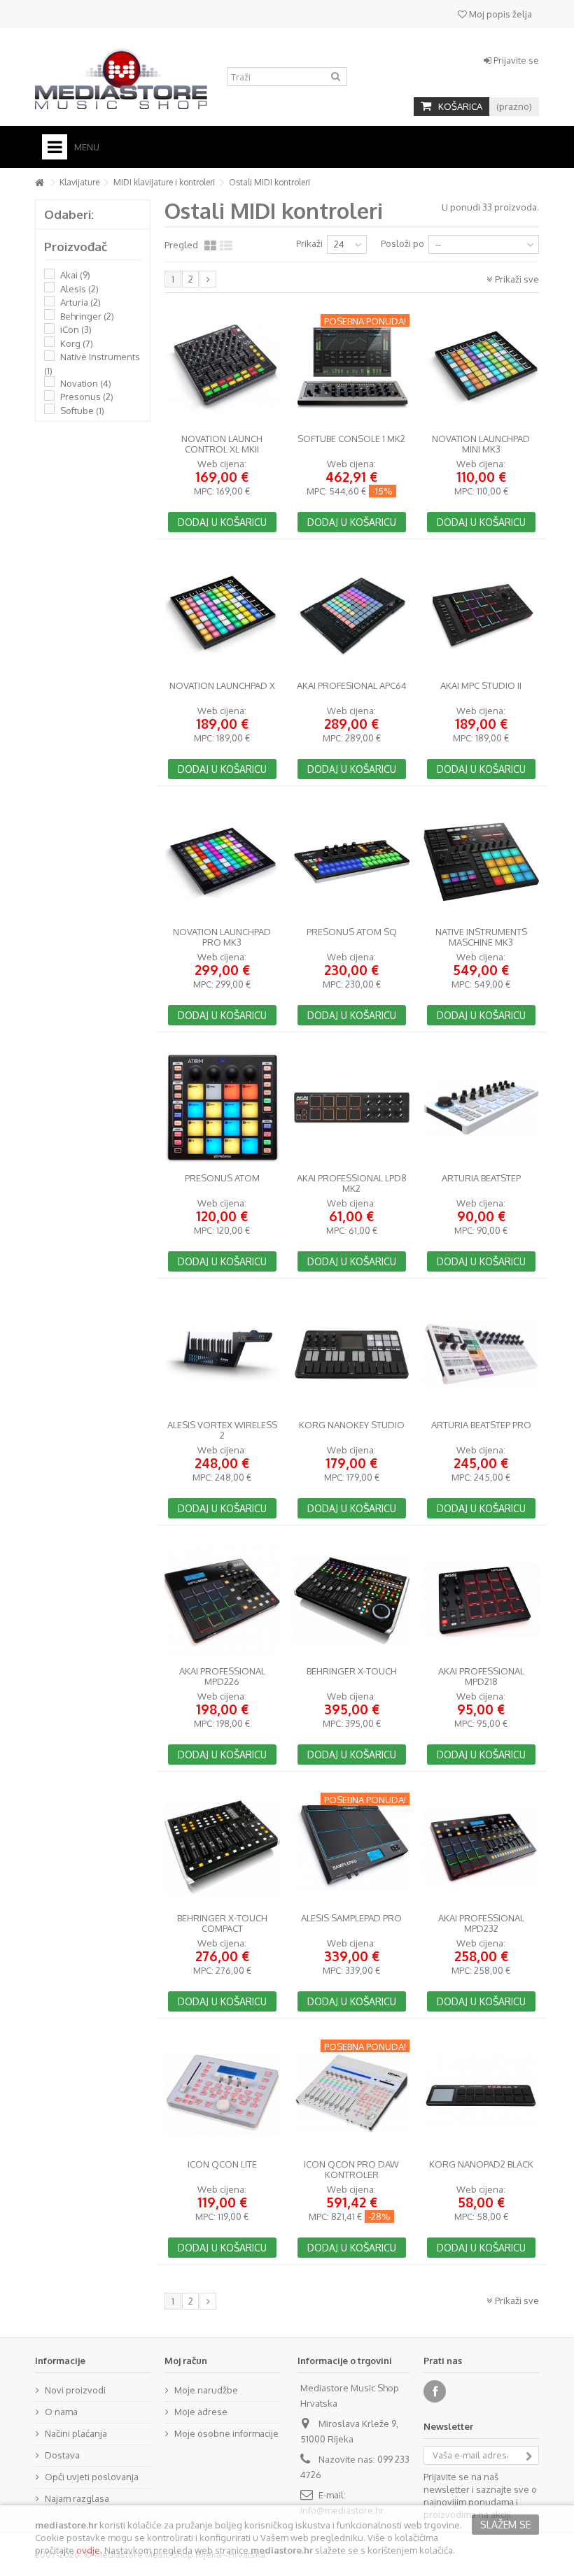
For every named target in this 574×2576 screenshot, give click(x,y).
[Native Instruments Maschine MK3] (481, 862)
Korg (77, 343)
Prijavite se (515, 60)
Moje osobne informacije (226, 2433)
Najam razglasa (77, 2498)
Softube (82, 411)
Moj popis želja (499, 14)
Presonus (87, 397)
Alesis (79, 289)
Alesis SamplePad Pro (351, 1918)
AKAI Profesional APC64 (352, 686)
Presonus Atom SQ (352, 932)
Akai (75, 275)
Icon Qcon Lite (222, 2164)
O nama (61, 2412)
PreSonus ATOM (222, 1178)
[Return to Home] (39, 183)
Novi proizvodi (75, 2390)
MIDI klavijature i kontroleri (164, 182)
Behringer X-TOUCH (352, 1671)
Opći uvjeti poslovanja (92, 2477)
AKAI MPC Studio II (481, 686)
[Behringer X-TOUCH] (352, 1601)
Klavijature (79, 182)
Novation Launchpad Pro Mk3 (222, 937)
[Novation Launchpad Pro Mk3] (222, 862)
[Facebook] (435, 2391)
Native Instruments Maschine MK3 (481, 937)
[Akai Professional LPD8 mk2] (352, 1108)
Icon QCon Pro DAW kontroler (351, 2170)
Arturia (80, 302)
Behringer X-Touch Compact (222, 1923)
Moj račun (186, 2361)
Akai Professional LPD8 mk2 (352, 1183)
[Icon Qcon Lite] (222, 2094)
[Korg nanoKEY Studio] (352, 1354)
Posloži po (402, 243)
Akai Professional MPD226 (222, 1677)
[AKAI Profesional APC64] (352, 615)
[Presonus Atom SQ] (352, 862)
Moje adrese (201, 2412)
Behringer (87, 316)
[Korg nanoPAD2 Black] (481, 2094)
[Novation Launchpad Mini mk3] (481, 369)
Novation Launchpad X (222, 686)
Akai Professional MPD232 (481, 1923)
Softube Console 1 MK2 (351, 439)
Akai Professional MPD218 (481, 1677)
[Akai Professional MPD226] (222, 1601)
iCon (76, 329)
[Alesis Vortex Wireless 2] (222, 1354)
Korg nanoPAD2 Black (481, 2164)
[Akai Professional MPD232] (481, 1847)
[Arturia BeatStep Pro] (481, 1354)
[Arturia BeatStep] (481, 1108)
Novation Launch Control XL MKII (222, 444)
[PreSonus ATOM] (222, 1108)
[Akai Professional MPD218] (481, 1601)
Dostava (62, 2455)
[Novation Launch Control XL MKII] (222, 369)
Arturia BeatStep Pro (481, 1425)
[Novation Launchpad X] (222, 615)
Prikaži (309, 243)
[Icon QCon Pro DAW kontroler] (352, 2094)
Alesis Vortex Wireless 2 (222, 1430)
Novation (86, 383)
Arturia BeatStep (481, 1178)
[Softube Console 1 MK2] (352, 369)
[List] (226, 246)
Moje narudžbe (206, 2390)
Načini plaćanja (76, 2433)
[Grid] (210, 246)
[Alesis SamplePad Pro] (352, 1847)
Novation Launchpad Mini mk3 (481, 444)
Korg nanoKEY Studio (352, 1425)
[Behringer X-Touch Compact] (222, 1847)
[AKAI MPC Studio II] (481, 615)
